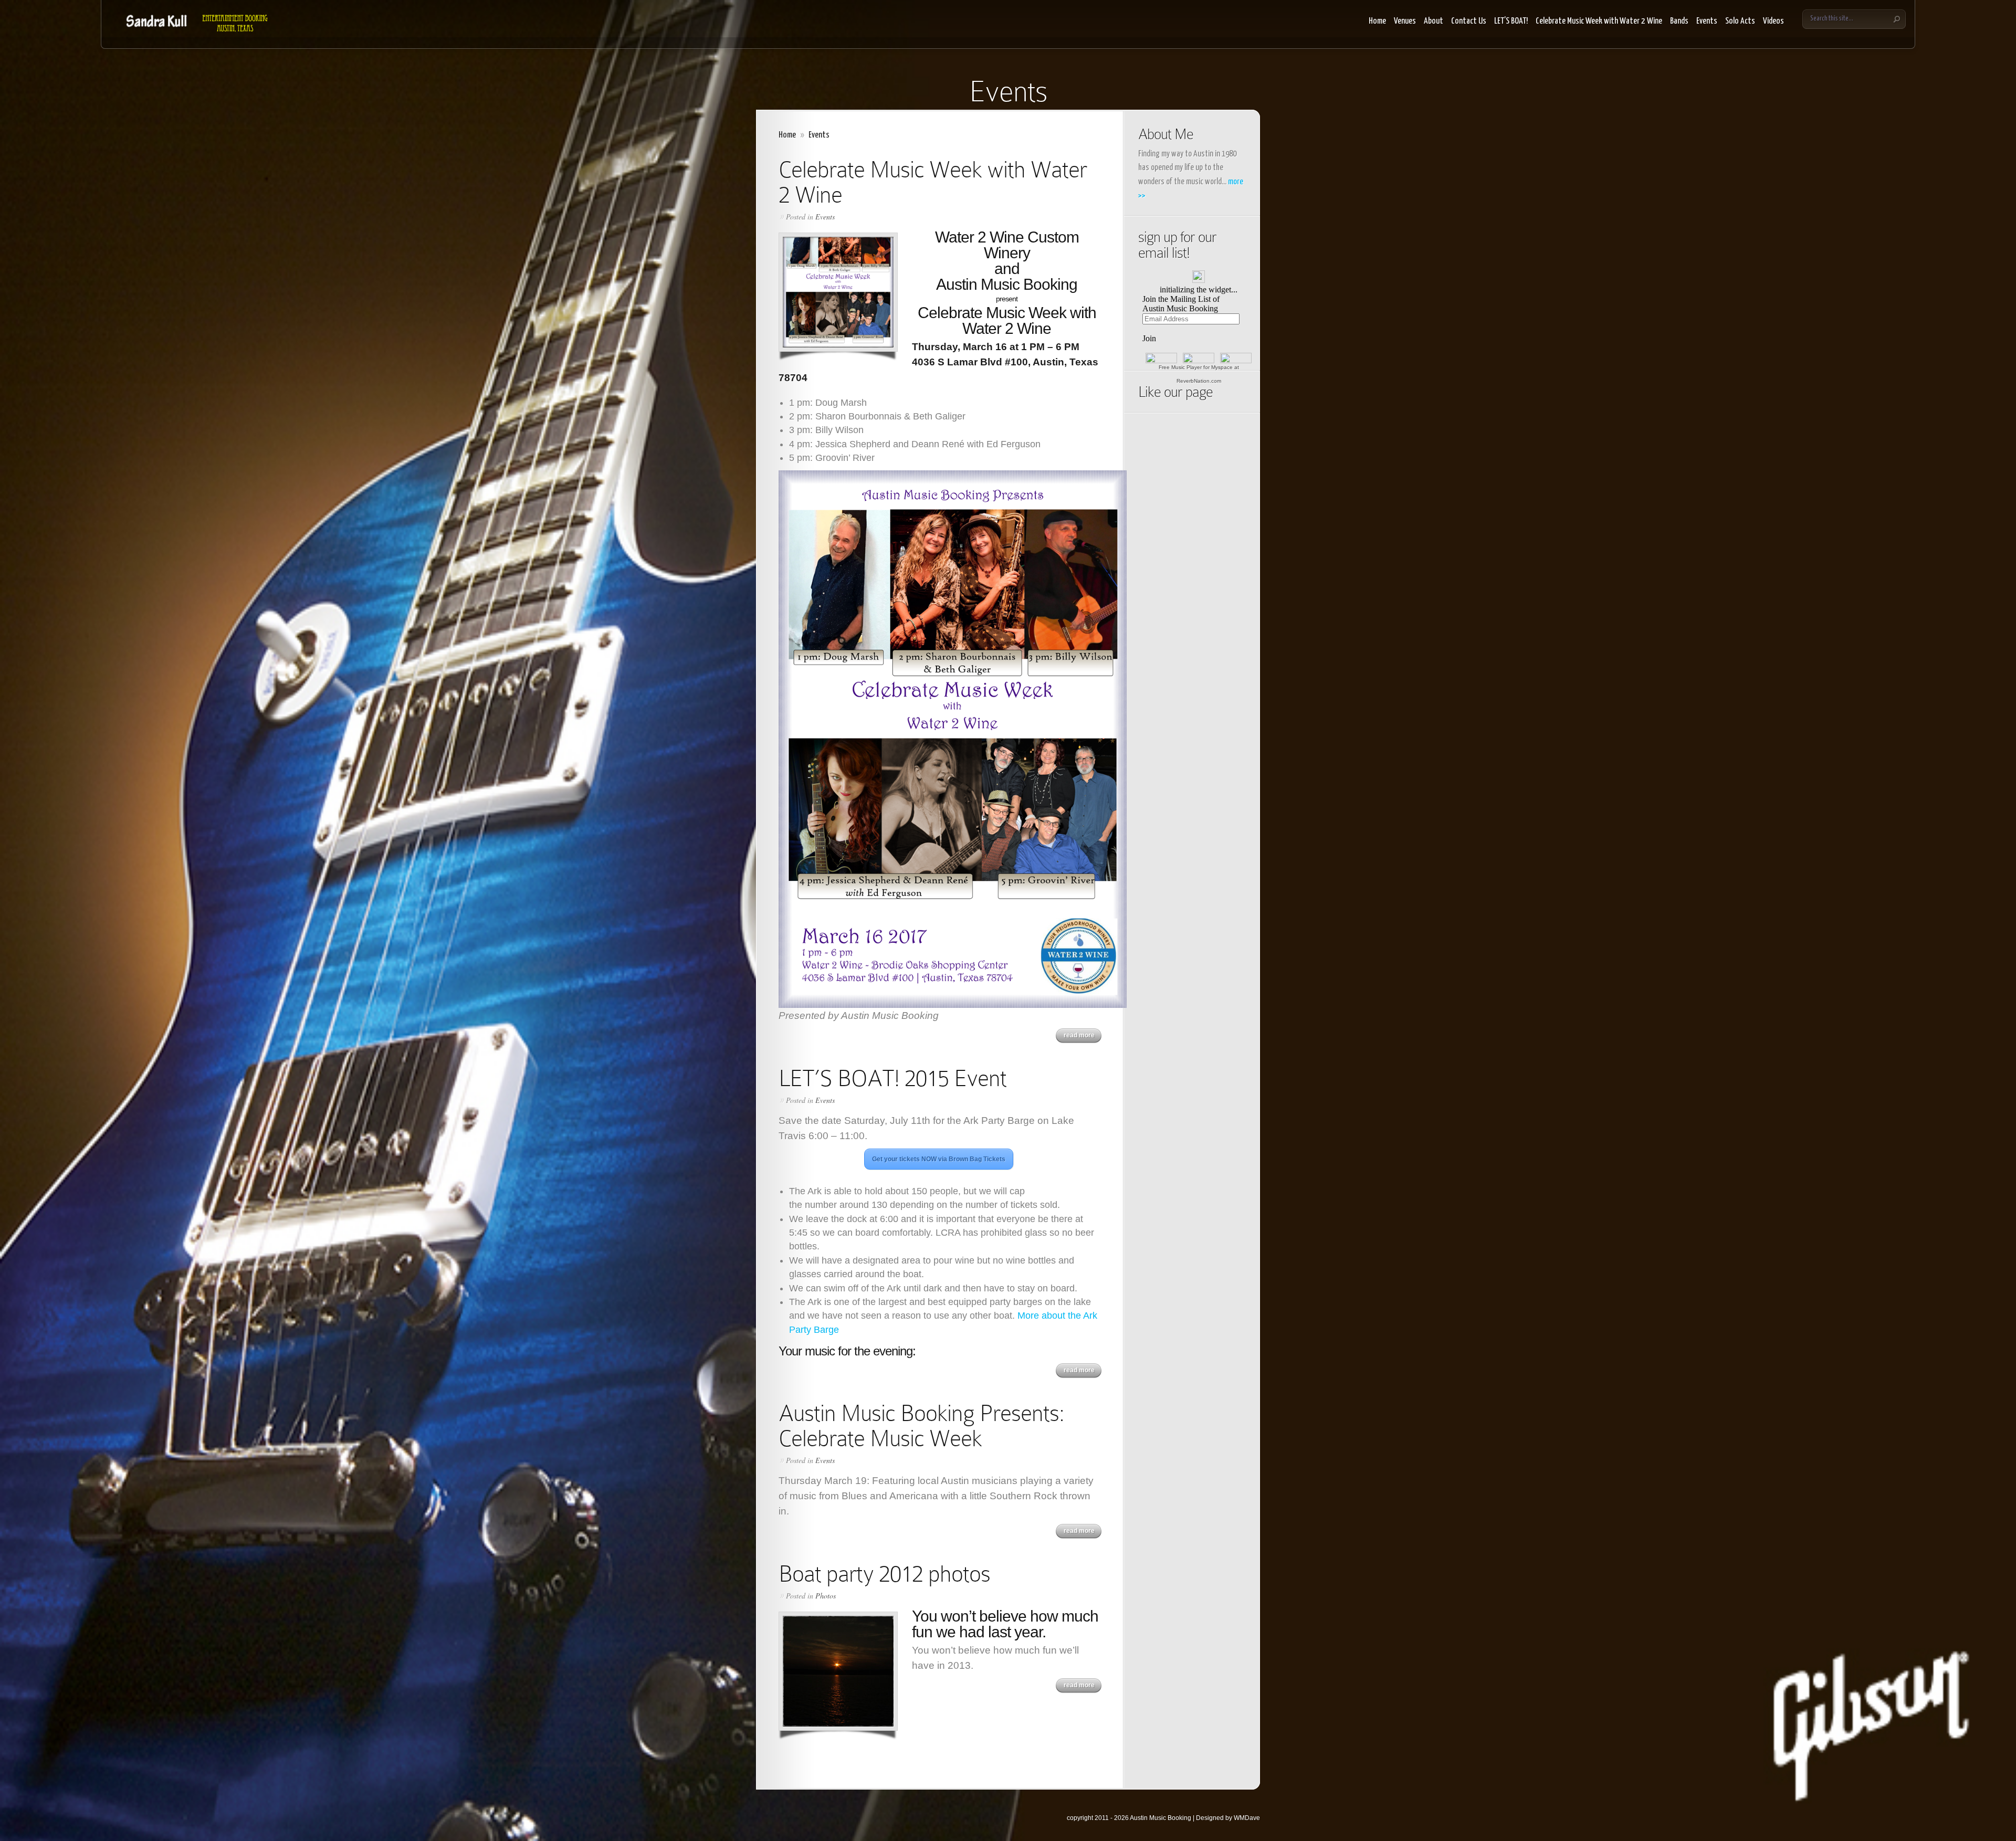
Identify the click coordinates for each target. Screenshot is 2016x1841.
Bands (1679, 21)
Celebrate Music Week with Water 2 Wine (1599, 21)
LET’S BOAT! (1511, 21)
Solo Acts (1740, 21)
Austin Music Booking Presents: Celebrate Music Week (921, 1426)
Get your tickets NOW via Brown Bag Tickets (939, 1159)
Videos (1773, 21)
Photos (826, 1596)
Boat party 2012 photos (884, 1574)
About (1434, 21)
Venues (1405, 21)
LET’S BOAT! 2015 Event (892, 1078)
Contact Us (1469, 21)
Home (1377, 21)
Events (1707, 21)
